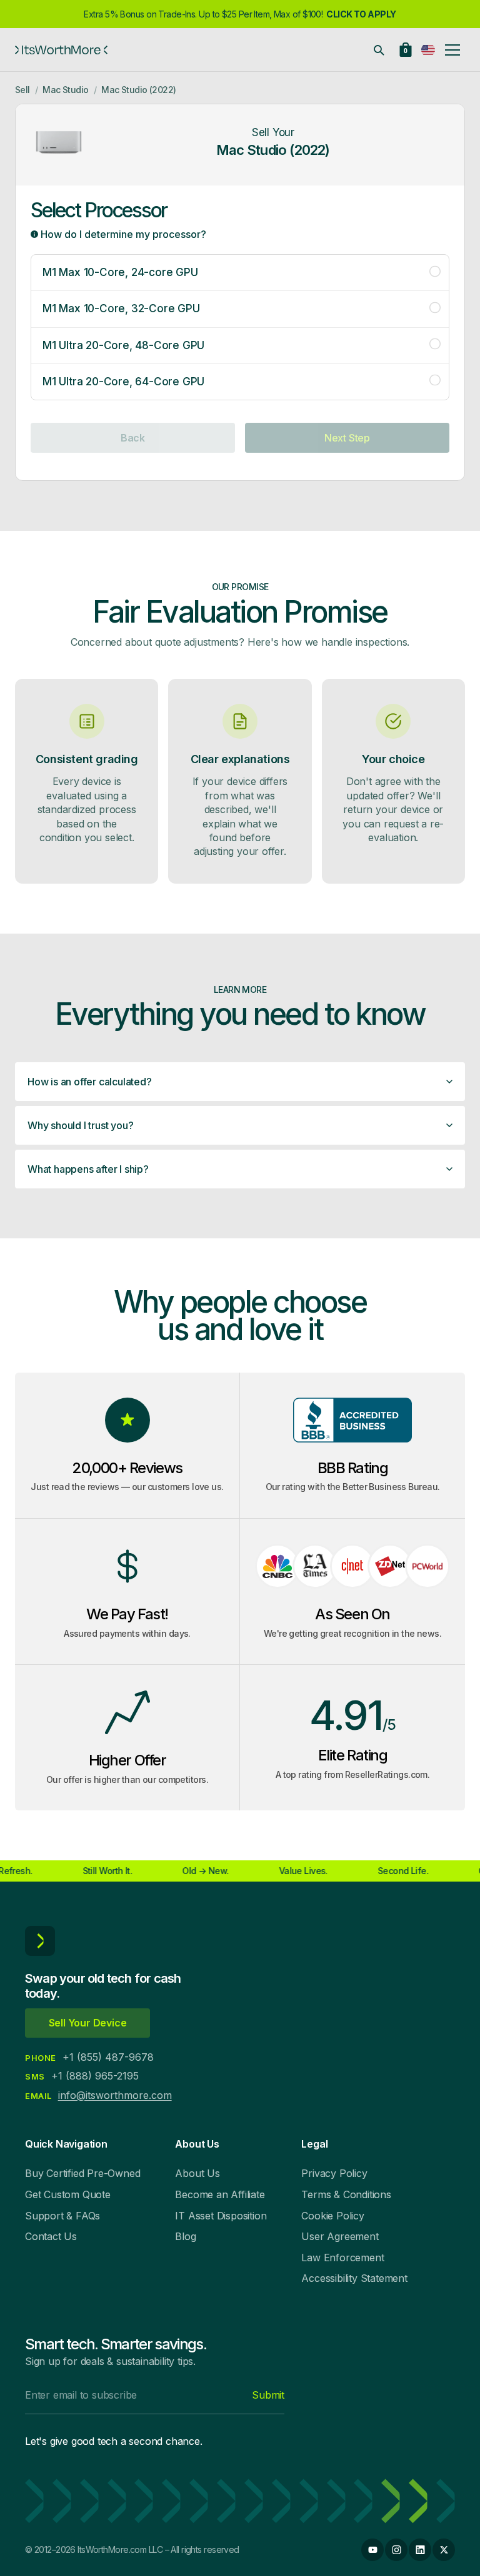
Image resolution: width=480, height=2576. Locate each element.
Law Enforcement (342, 2258)
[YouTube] (372, 2550)
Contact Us (51, 2236)
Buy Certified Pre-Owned (82, 2173)
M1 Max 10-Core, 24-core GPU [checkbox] (120, 272)
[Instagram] (396, 2550)
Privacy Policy (334, 2173)
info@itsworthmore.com (115, 2095)
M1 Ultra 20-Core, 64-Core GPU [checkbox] (123, 382)
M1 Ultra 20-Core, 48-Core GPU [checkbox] (123, 345)
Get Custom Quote (68, 2194)
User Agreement (340, 2236)
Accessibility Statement (354, 2278)
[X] (444, 2550)
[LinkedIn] (420, 2550)
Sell (22, 90)
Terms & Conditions (346, 2194)
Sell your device (88, 2023)
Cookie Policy (332, 2216)
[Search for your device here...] (379, 50)
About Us (197, 2173)
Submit (268, 2395)
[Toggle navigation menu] (452, 50)
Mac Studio (65, 90)
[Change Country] (428, 50)
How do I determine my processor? (122, 234)
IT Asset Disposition (221, 2216)
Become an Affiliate (220, 2194)
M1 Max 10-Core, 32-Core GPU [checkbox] (121, 308)
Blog (185, 2236)
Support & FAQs (62, 2216)
